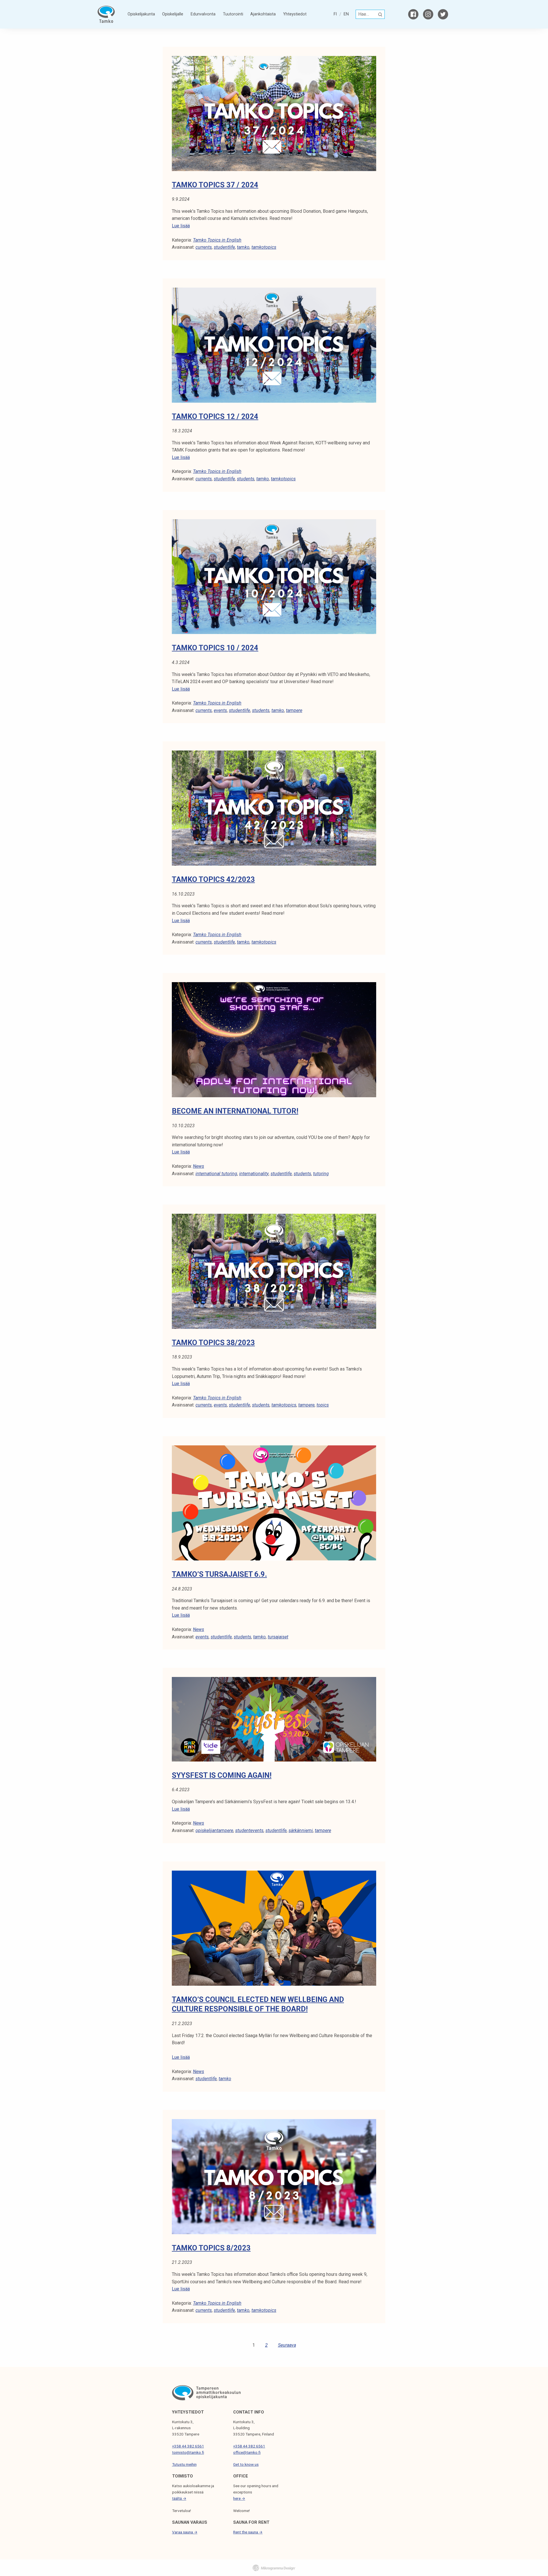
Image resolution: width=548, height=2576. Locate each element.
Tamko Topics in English (217, 240)
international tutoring (216, 1174)
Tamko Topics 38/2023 (213, 1343)
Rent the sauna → (248, 2532)
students (246, 479)
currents (204, 247)
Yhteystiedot (295, 14)
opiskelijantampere (214, 1830)
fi (335, 14)
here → (239, 2498)
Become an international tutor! (235, 1111)
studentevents (249, 1830)
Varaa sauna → (185, 2532)
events (220, 710)
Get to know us (246, 2464)
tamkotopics (264, 247)
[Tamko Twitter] (443, 14)
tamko (243, 247)
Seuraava (287, 2345)
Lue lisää (181, 226)
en (346, 14)
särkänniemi (301, 1830)
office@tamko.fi (247, 2452)
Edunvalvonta (203, 14)
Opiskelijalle (173, 14)
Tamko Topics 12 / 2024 (215, 416)
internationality (254, 1174)
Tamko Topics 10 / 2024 (215, 648)
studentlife (224, 247)
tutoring (321, 1174)
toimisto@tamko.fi (188, 2452)
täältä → (179, 2498)
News (199, 1166)
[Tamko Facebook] (413, 14)
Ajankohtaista (263, 14)
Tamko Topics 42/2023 (213, 879)
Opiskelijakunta (141, 14)
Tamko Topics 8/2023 (211, 2248)
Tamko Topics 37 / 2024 (215, 185)
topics (323, 1405)
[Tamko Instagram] (428, 14)
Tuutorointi (233, 14)
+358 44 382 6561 (188, 2446)
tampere (294, 710)
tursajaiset (278, 1637)
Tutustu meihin (184, 2464)
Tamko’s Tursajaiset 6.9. (219, 1574)
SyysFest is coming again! (222, 1775)
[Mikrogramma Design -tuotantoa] (274, 2568)
